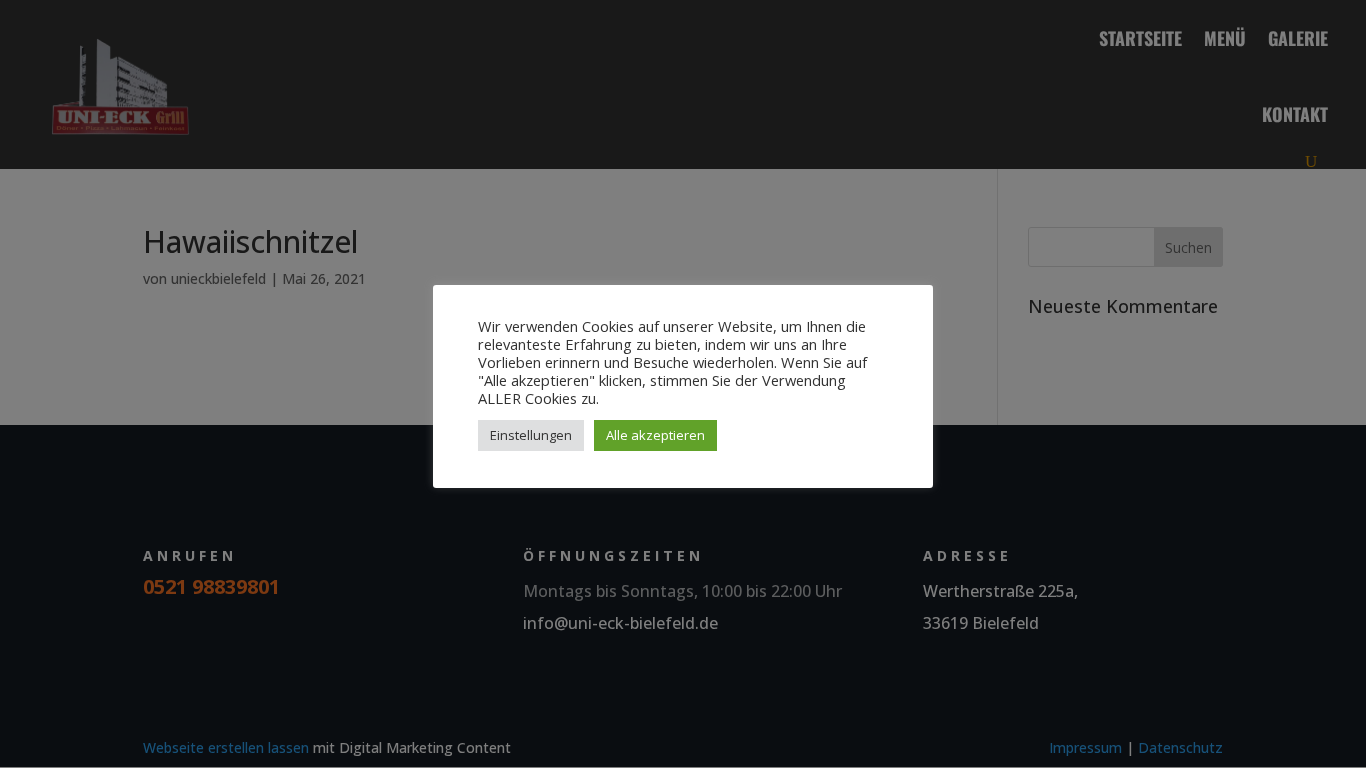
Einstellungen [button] (531, 435)
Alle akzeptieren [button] (655, 435)
